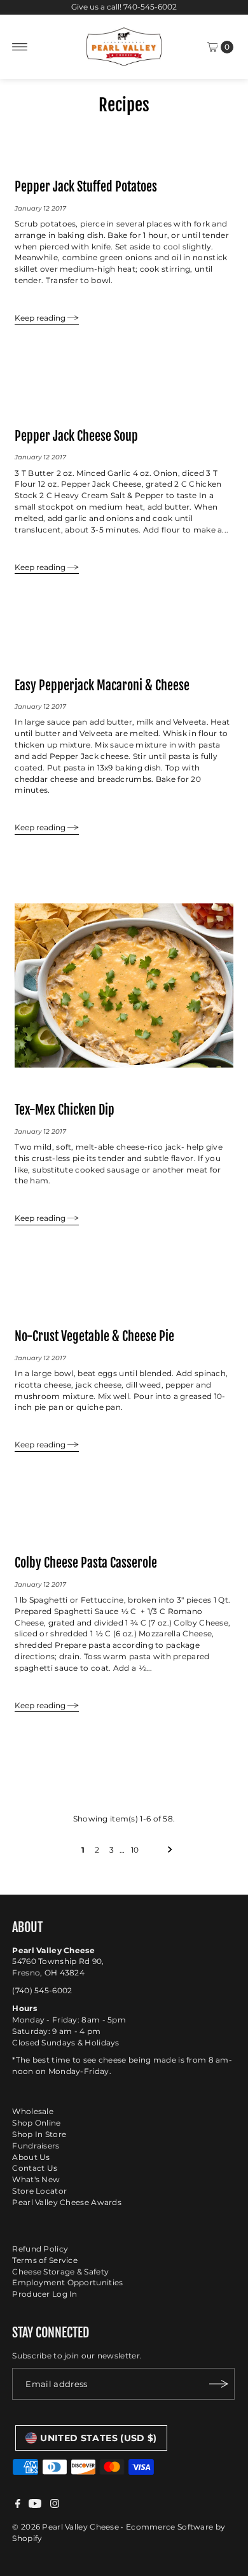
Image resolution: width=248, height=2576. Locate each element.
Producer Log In (45, 2294)
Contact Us (35, 2168)
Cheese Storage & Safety (60, 2272)
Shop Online (36, 2123)
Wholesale (33, 2111)
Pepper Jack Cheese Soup (76, 436)
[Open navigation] (20, 47)
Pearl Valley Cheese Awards (67, 2202)
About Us (31, 2157)
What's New (36, 2179)
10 (135, 1850)
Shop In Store (39, 2134)
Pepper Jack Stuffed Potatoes (86, 186)
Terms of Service (45, 2260)
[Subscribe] (219, 2384)
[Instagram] (55, 2505)
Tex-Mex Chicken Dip (65, 1110)
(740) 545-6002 (42, 1990)
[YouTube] (35, 2505)
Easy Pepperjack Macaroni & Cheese (102, 685)
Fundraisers (36, 2146)
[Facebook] (18, 2505)
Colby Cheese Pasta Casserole (86, 1563)
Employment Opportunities (67, 2282)
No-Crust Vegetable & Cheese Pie (94, 1336)
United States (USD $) (98, 2438)
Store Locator (39, 2191)
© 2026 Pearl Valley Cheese (65, 2527)
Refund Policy (40, 2249)
